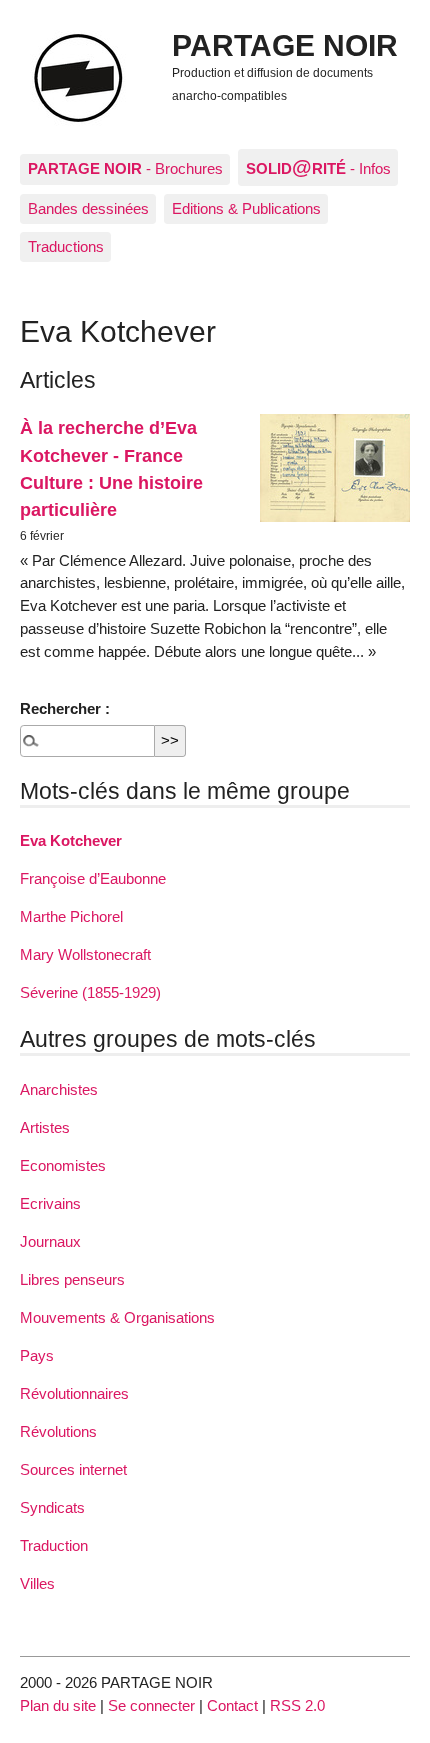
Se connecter (151, 1705)
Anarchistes (59, 1089)
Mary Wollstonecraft (85, 954)
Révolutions (58, 1431)
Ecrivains (50, 1203)
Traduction (54, 1545)
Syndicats (52, 1507)
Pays (37, 1355)
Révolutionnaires (74, 1393)
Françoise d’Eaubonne (93, 878)
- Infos (318, 167)
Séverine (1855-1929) (90, 992)
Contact (232, 1705)
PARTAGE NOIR (285, 45)
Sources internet (73, 1469)
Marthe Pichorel (71, 916)
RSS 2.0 (297, 1705)
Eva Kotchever (71, 840)
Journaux (50, 1241)
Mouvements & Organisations (117, 1317)
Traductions (66, 246)
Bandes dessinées (88, 208)
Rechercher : (65, 708)
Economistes (63, 1165)
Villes (37, 1583)
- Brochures (125, 168)
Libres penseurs (72, 1279)
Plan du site (58, 1705)
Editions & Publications (246, 208)
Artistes (45, 1127)
